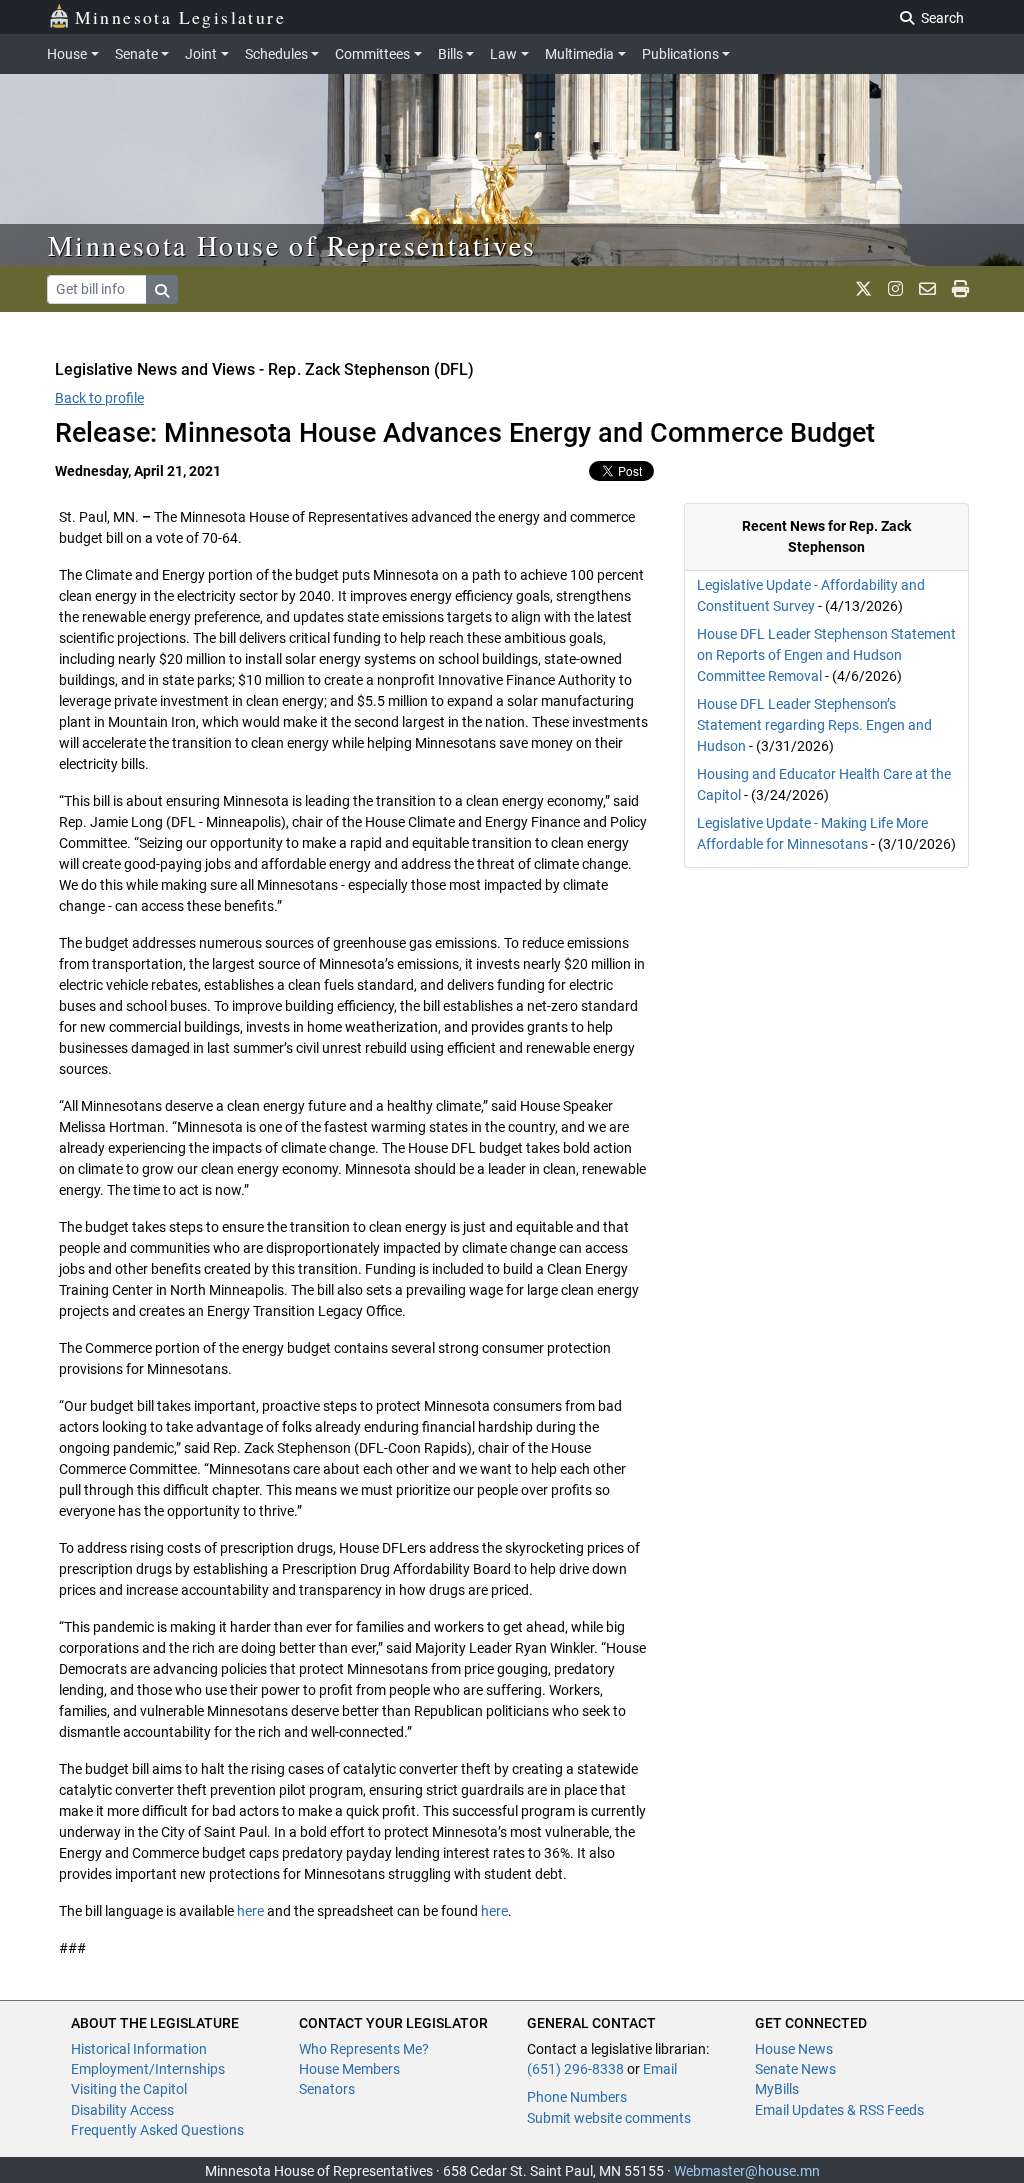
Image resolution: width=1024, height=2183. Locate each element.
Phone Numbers (577, 2097)
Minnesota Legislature (180, 17)
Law (503, 54)
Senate (136, 54)
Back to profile (99, 398)
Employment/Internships (148, 2069)
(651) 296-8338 (575, 2069)
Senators (327, 2089)
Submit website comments (609, 2118)
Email (660, 2069)
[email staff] (927, 289)
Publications (680, 54)
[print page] (960, 289)
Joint (201, 54)
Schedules (276, 54)
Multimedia (579, 54)
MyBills (777, 2089)
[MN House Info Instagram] (895, 289)
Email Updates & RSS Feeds (839, 2110)
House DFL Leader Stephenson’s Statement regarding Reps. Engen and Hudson (814, 725)
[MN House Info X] (863, 289)
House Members (349, 2069)
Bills (450, 54)
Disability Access (122, 2110)
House (67, 54)
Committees (372, 54)
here (250, 1911)
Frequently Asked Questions (157, 2130)
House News (794, 2049)
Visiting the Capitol (129, 2089)
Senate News (795, 2069)
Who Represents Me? (364, 2049)
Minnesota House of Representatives (292, 245)
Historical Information (139, 2049)
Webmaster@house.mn (747, 2171)
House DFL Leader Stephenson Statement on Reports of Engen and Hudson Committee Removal (826, 655)
